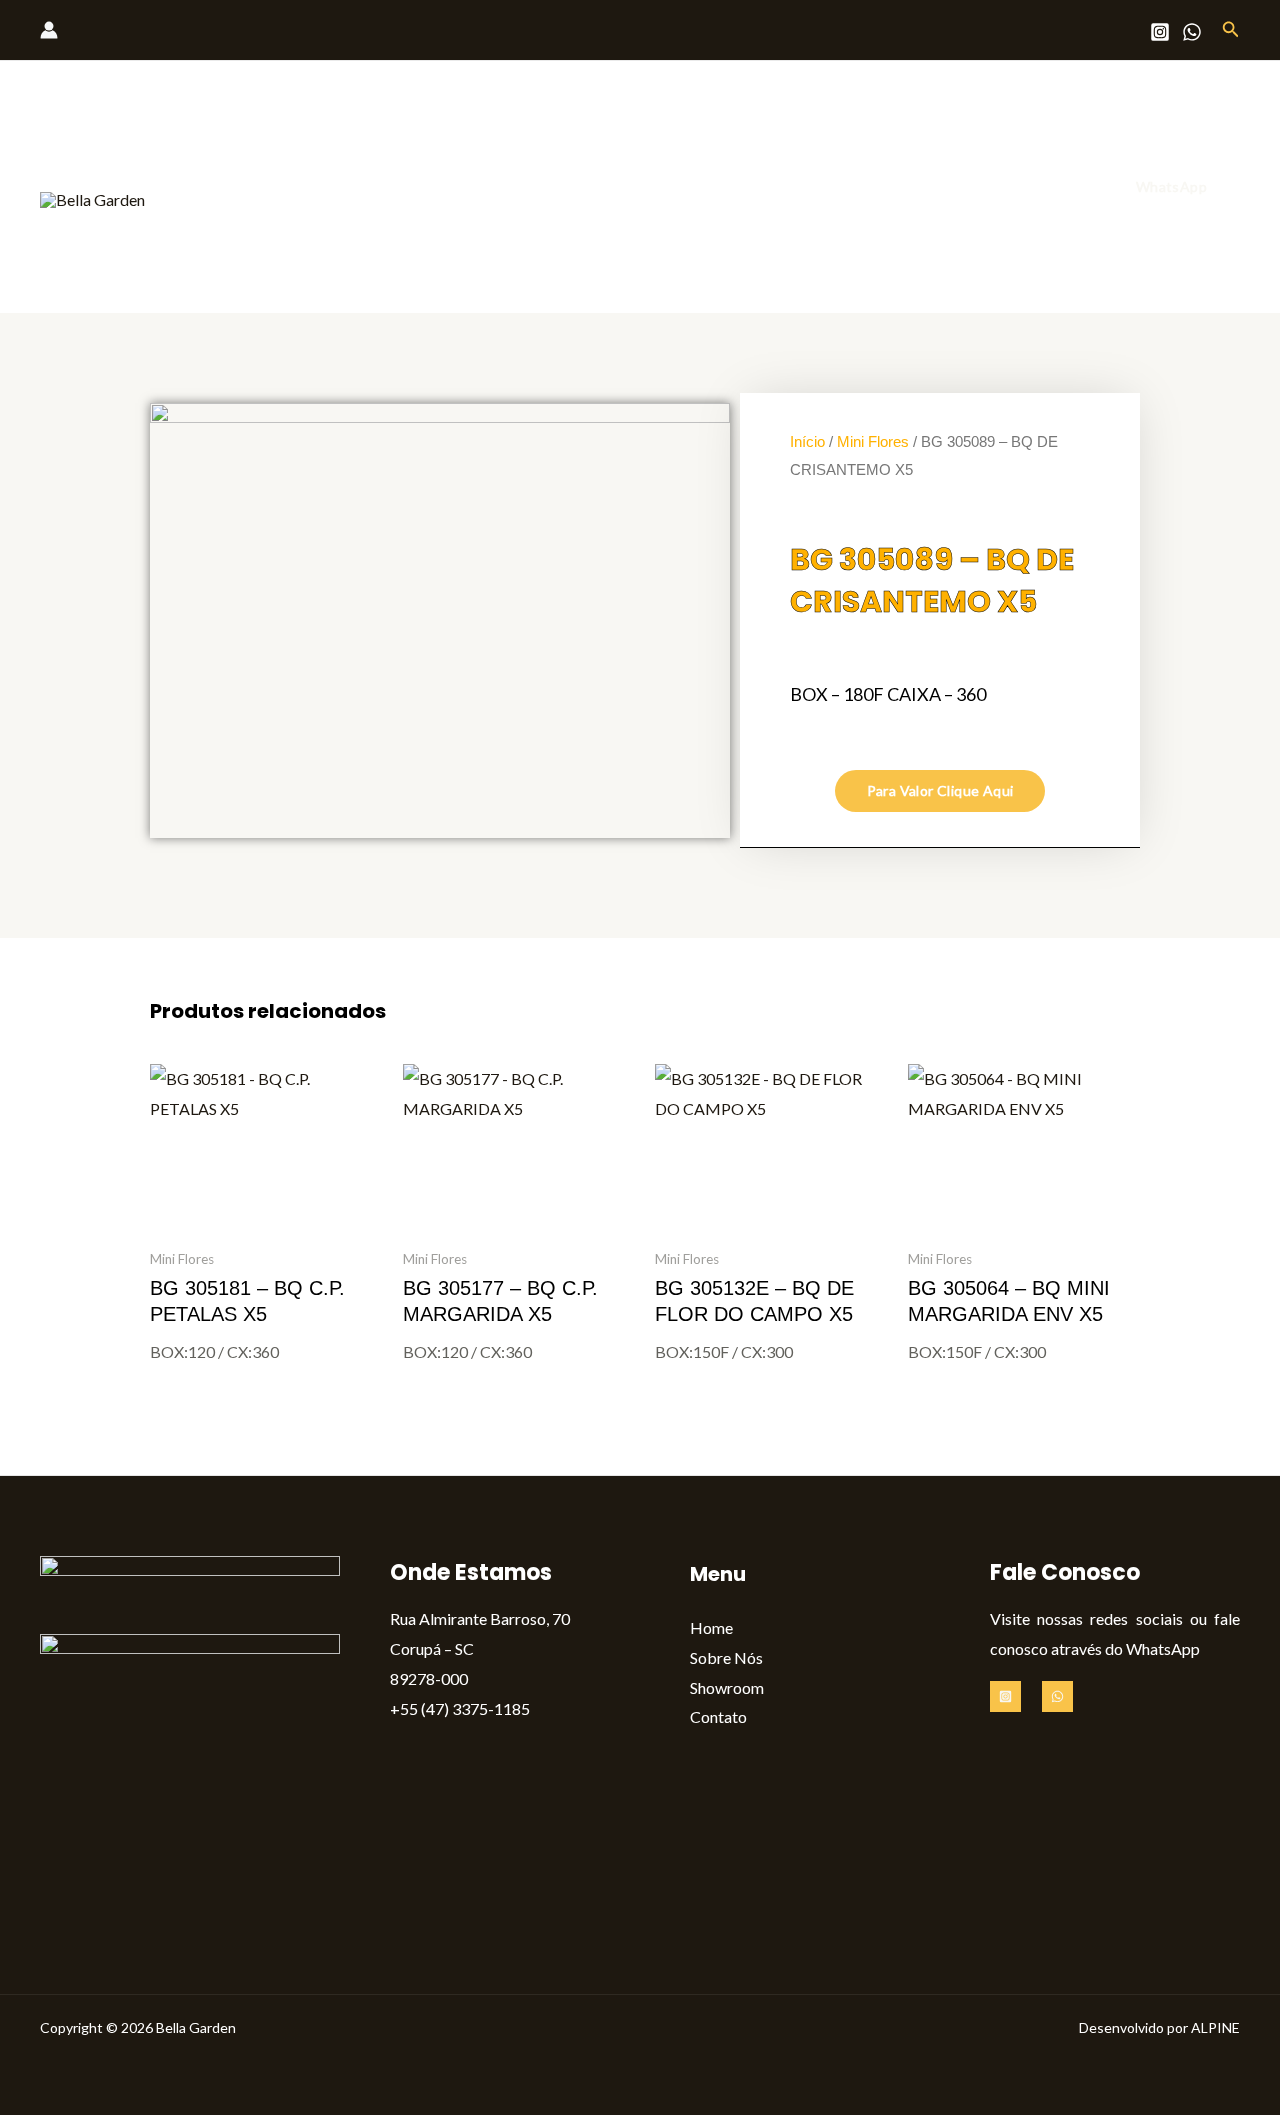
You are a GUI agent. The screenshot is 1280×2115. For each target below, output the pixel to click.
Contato (1038, 186)
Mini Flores (873, 441)
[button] (1231, 29)
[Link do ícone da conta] (49, 30)
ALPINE (1215, 2027)
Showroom (941, 186)
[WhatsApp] (1192, 32)
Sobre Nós (835, 186)
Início (807, 441)
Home (745, 186)
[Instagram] (1160, 32)
